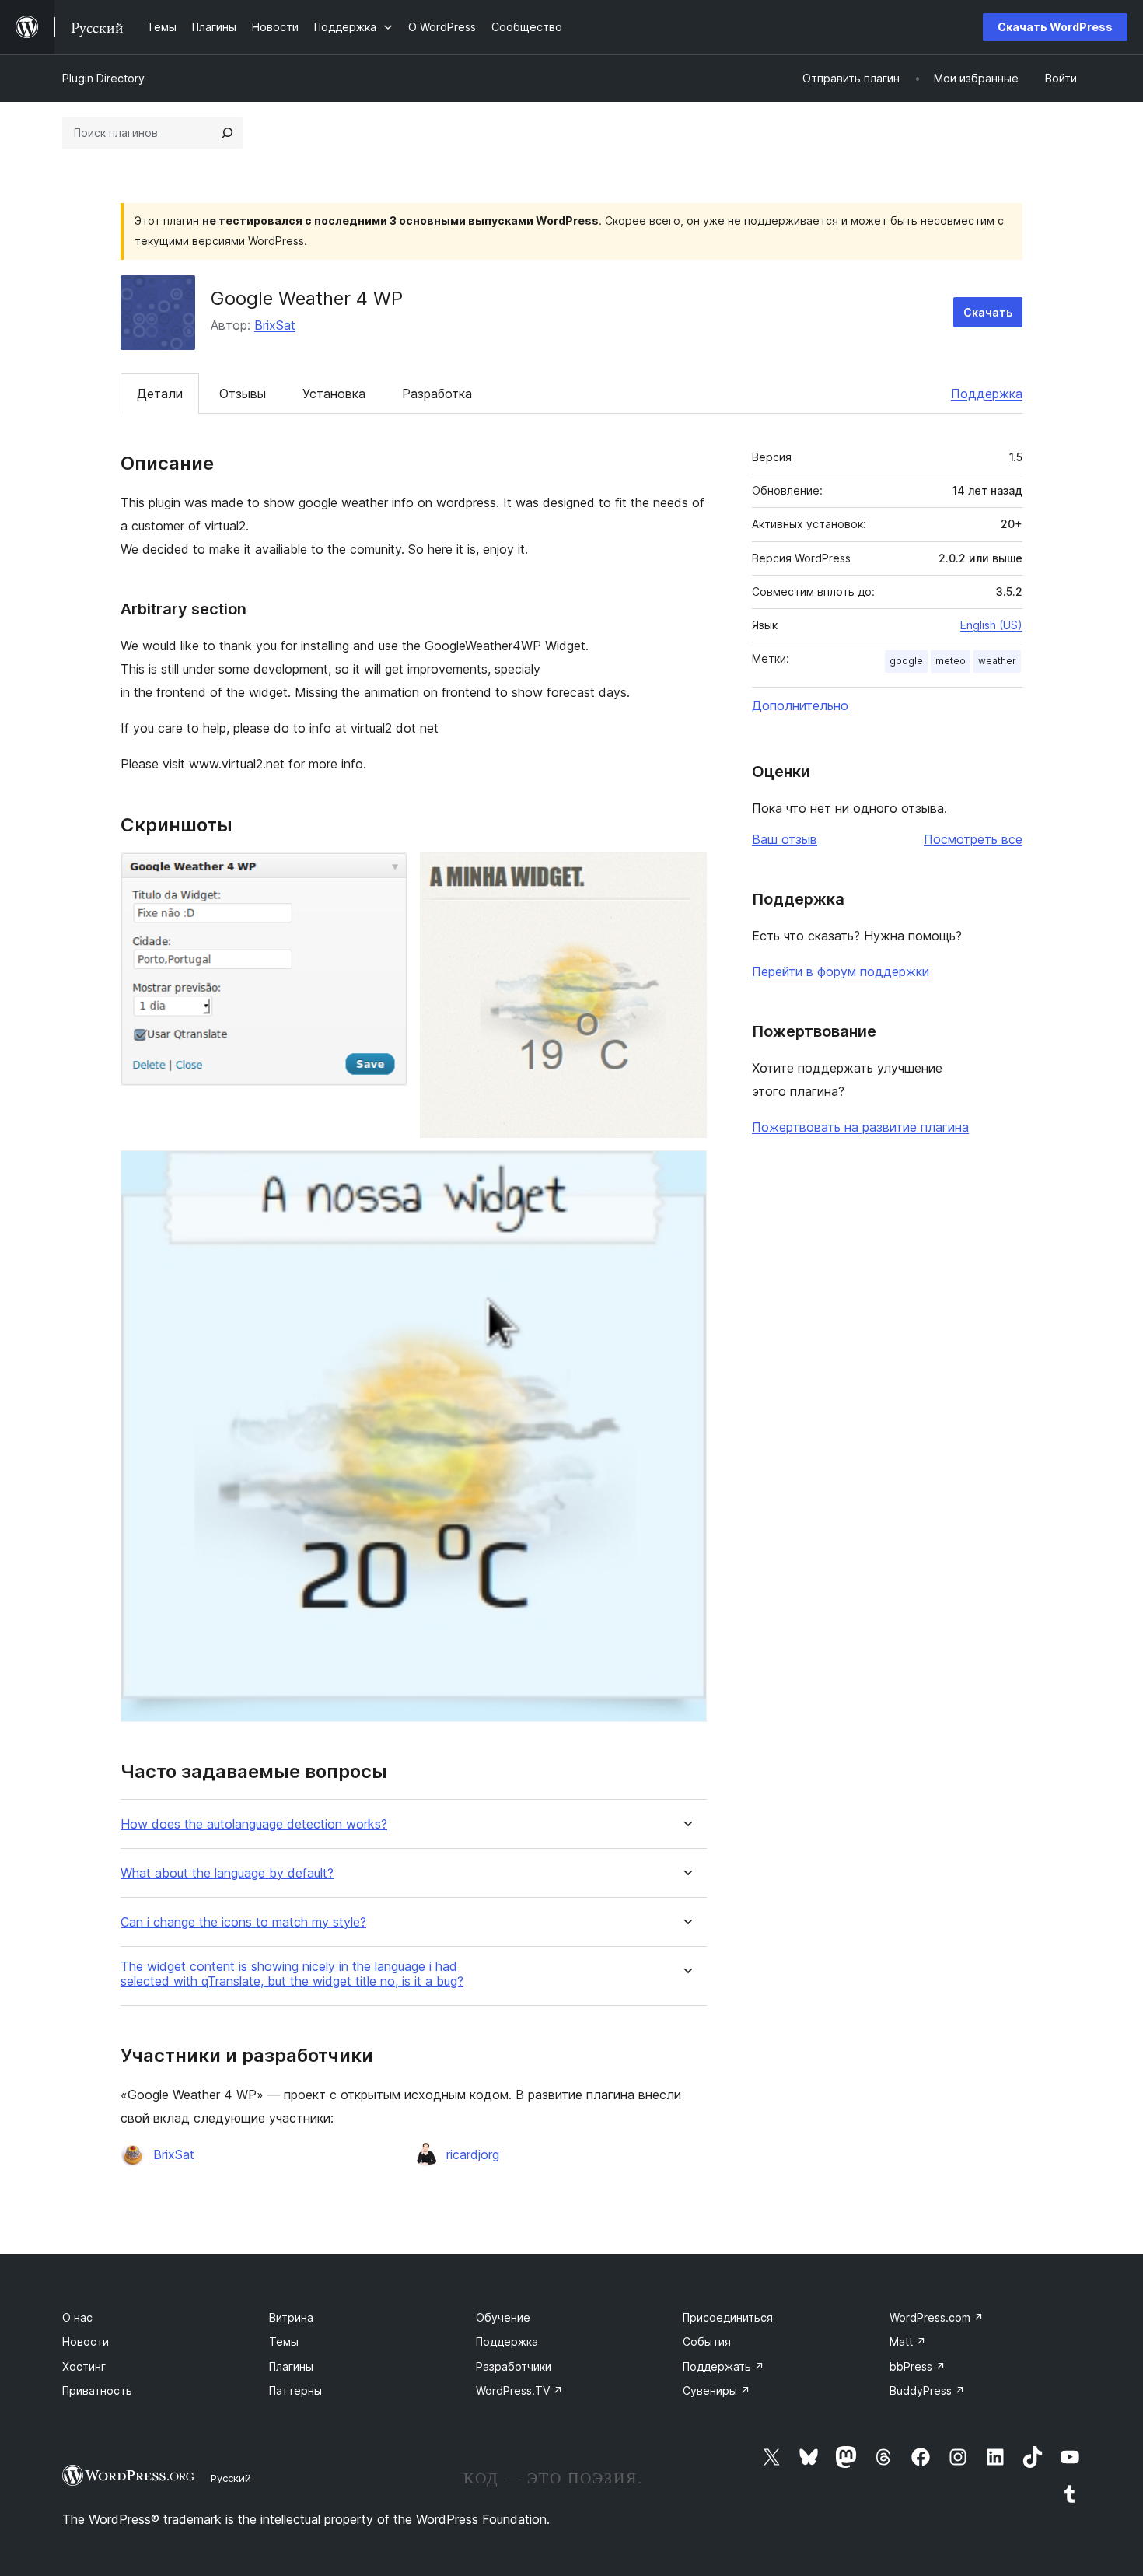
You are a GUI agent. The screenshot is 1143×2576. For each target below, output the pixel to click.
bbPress (918, 2366)
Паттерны (295, 2390)
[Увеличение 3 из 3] (686, 1171)
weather (997, 661)
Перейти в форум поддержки (841, 971)
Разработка (437, 394)
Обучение (503, 2317)
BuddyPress (927, 2390)
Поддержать (724, 2366)
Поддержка (987, 394)
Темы (284, 2341)
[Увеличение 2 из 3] (686, 873)
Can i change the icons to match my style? (243, 1922)
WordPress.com (937, 2317)
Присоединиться (728, 2317)
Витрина (291, 2317)
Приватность (97, 2390)
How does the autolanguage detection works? (254, 1824)
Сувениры (717, 2390)
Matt (908, 2341)
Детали (160, 394)
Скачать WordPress (1055, 27)
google (906, 661)
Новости (86, 2341)
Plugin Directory (103, 78)
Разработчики (514, 2366)
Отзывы (243, 394)
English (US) (991, 625)
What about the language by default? (227, 1873)
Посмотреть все (973, 839)
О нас (77, 2317)
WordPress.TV (519, 2390)
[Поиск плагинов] (227, 133)
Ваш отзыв (785, 839)
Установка (334, 394)
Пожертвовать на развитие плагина (860, 1127)
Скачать (988, 312)
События (707, 2341)
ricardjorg (473, 2154)
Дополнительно (800, 705)
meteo (951, 661)
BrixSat (275, 325)
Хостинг (84, 2366)
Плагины (291, 2366)
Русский (231, 2478)
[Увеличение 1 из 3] (386, 873)
